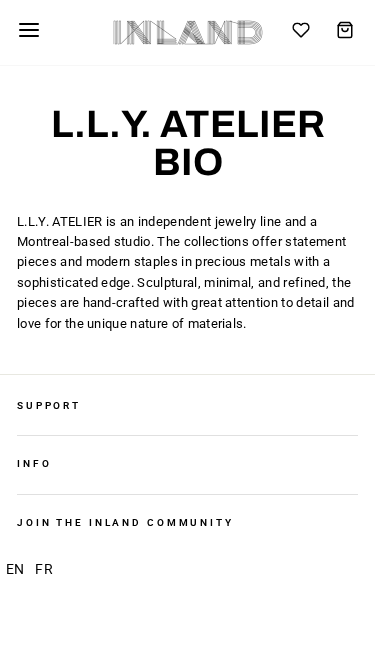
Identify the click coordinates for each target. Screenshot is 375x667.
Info (34, 463)
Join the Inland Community (125, 522)
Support (49, 405)
